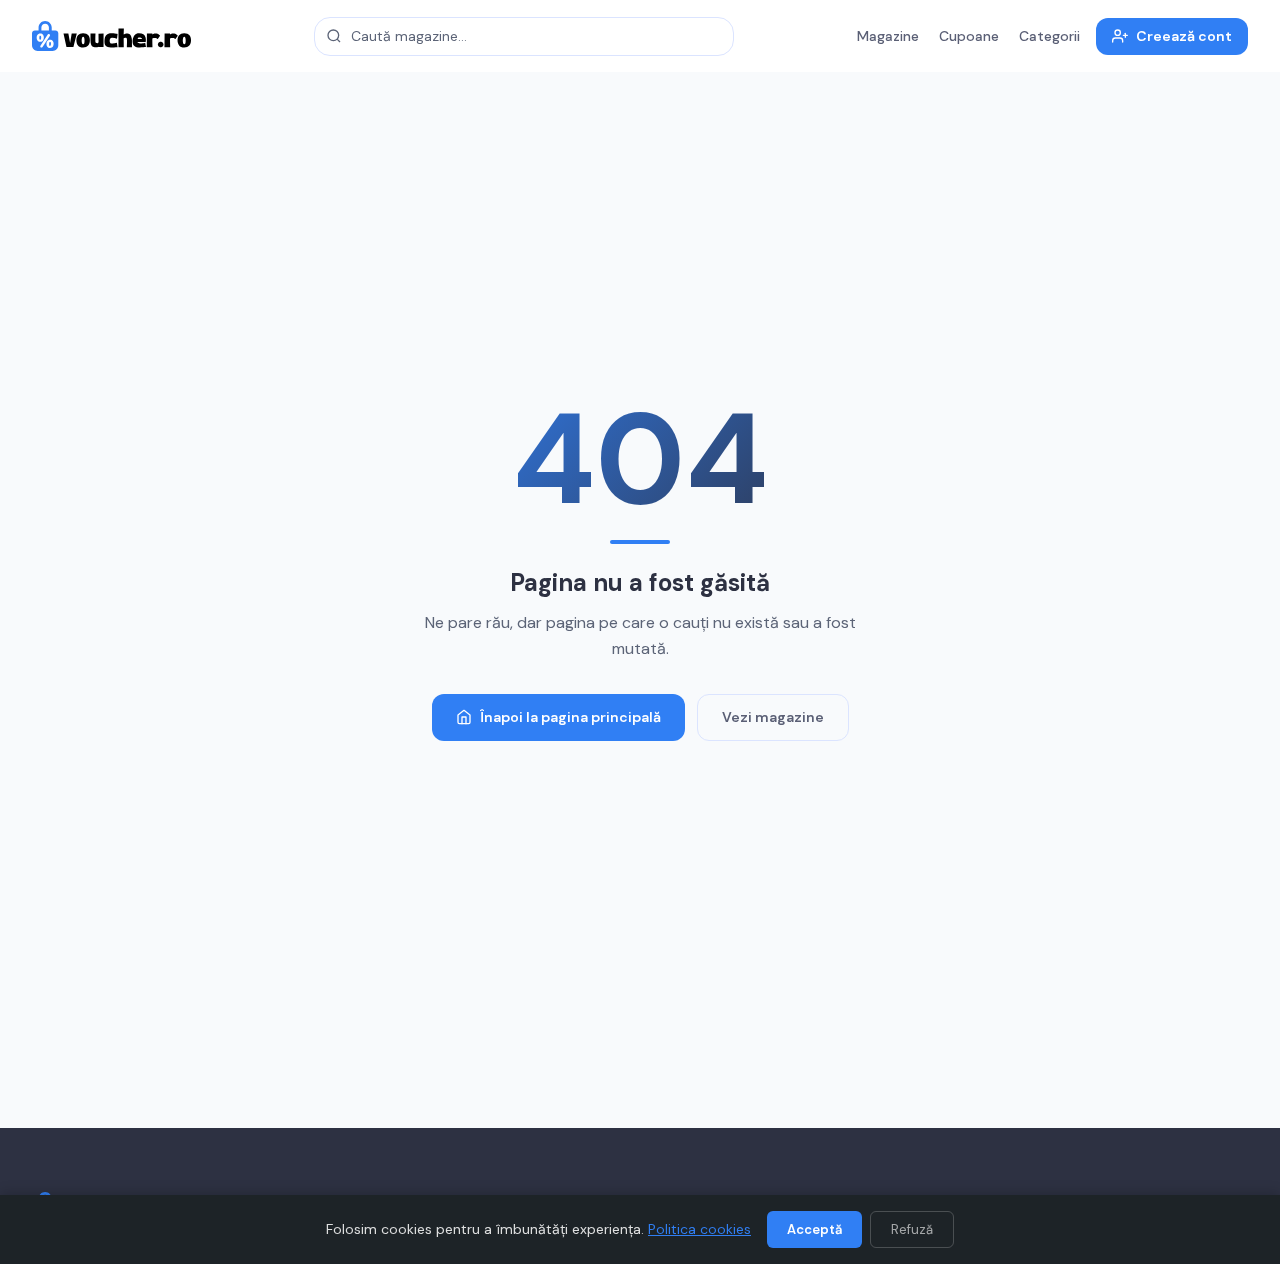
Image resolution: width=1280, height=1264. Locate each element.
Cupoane (969, 36)
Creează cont (1184, 36)
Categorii (1049, 36)
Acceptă (814, 1229)
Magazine (888, 36)
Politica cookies (699, 1229)
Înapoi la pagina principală (570, 717)
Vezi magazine (773, 717)
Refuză (912, 1229)
